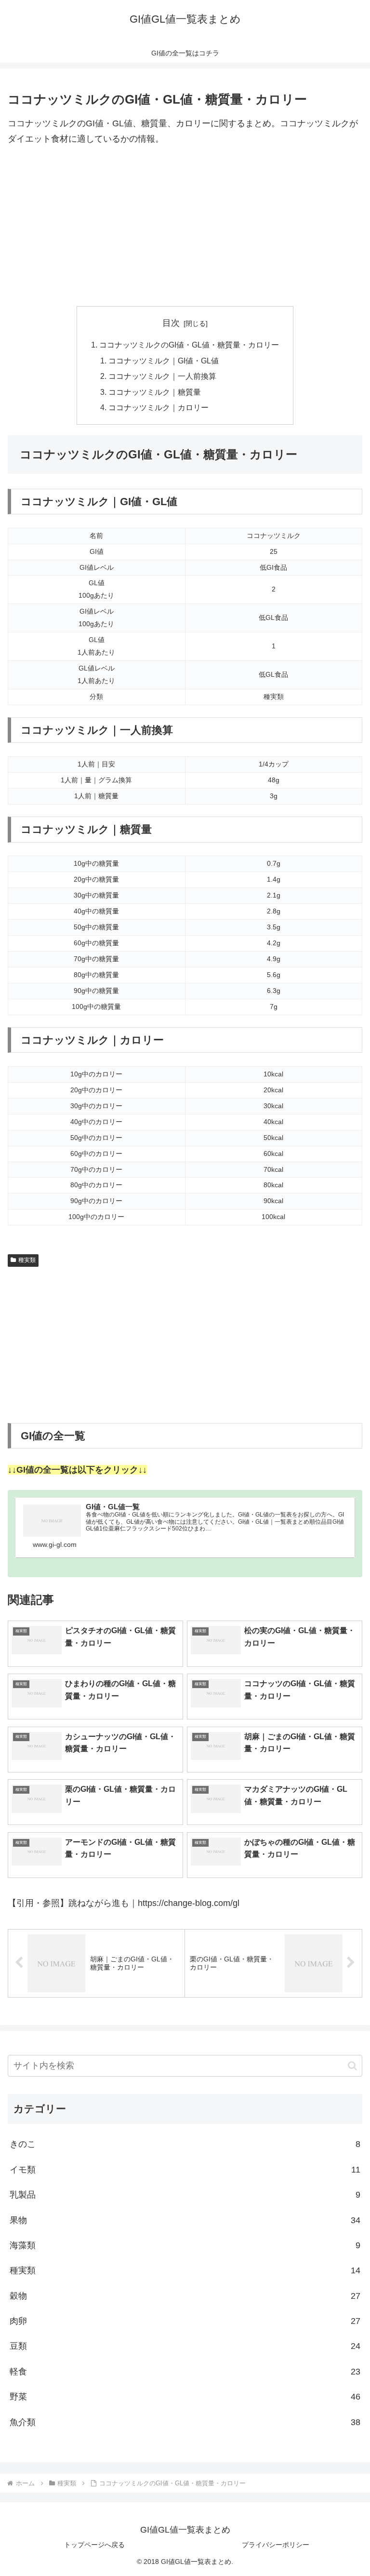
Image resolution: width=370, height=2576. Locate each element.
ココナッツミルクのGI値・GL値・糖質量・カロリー (189, 345)
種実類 (27, 1260)
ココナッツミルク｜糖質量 (155, 392)
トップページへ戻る (94, 2545)
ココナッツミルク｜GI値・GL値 (164, 361)
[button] (352, 2066)
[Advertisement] (185, 227)
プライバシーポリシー (276, 2545)
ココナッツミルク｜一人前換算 (162, 376)
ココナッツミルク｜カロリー (159, 407)
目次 (171, 323)
